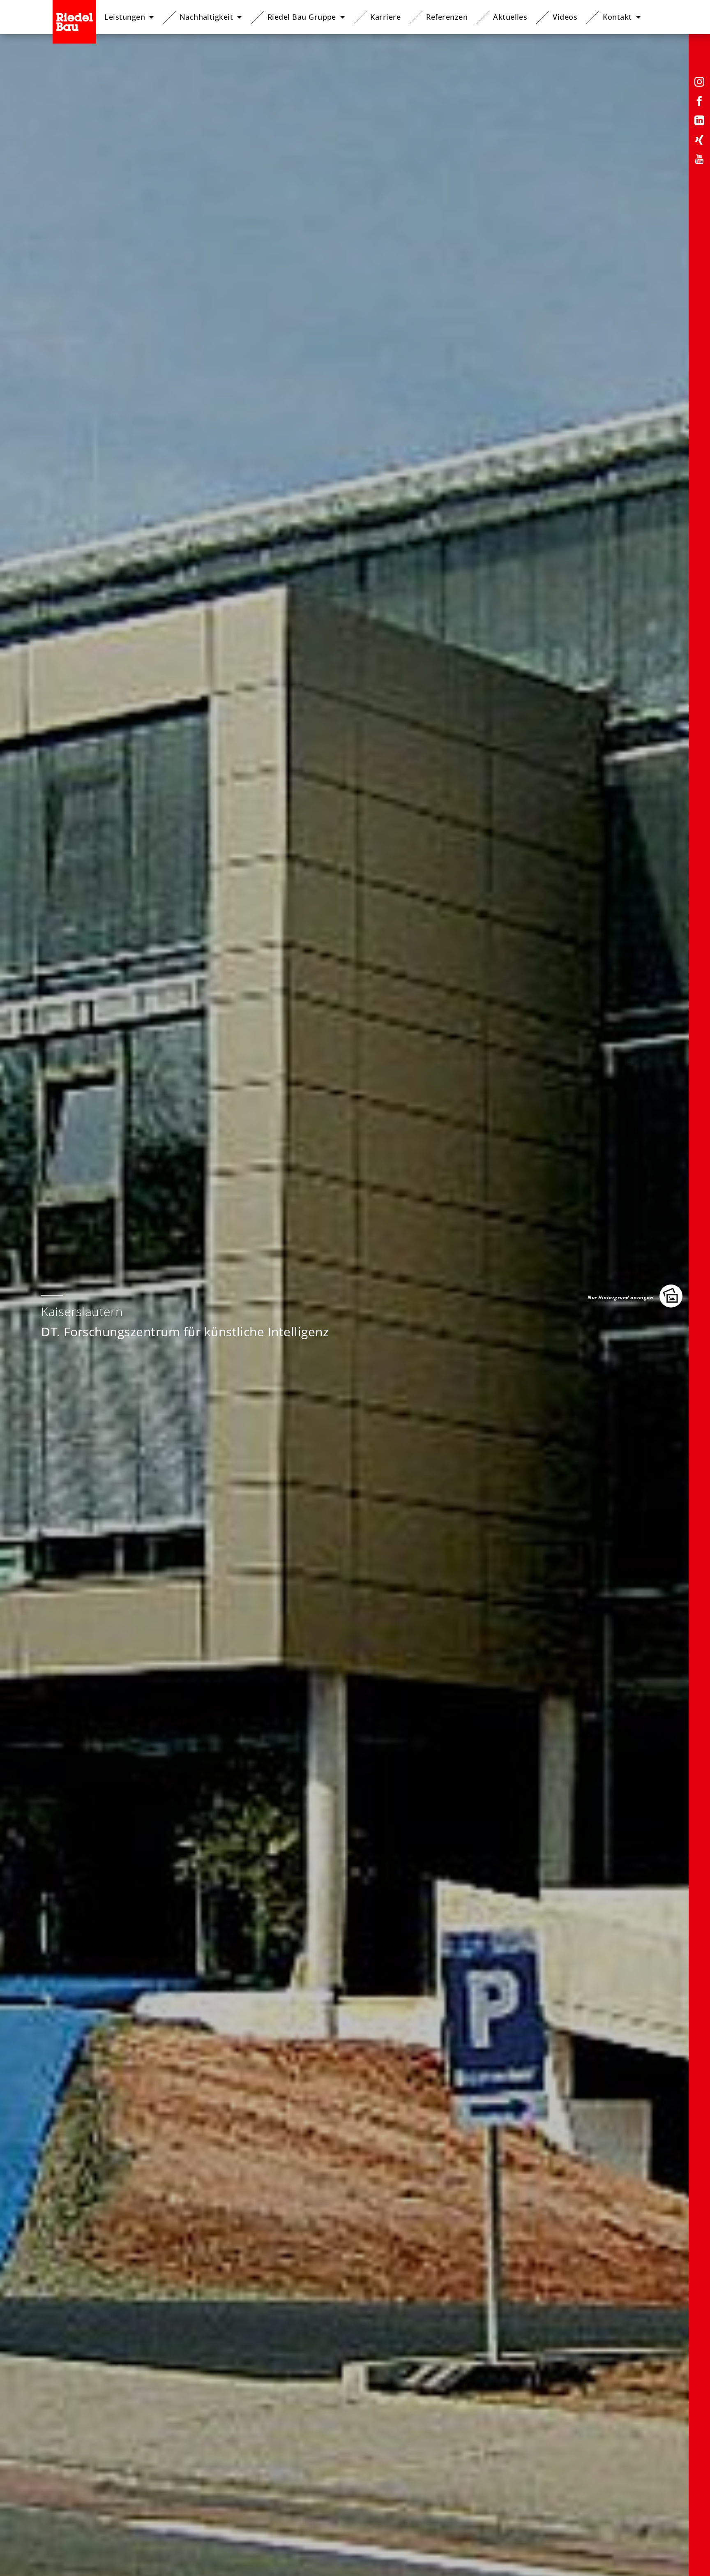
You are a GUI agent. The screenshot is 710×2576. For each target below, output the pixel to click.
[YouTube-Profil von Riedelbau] (699, 160)
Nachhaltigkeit (206, 17)
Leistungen (125, 17)
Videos (565, 17)
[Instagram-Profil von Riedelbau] (699, 83)
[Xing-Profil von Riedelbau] (699, 141)
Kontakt (617, 17)
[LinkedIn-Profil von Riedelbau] (699, 122)
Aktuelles (510, 17)
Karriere (385, 17)
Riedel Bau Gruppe (302, 17)
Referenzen (447, 17)
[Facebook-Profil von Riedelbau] (699, 103)
